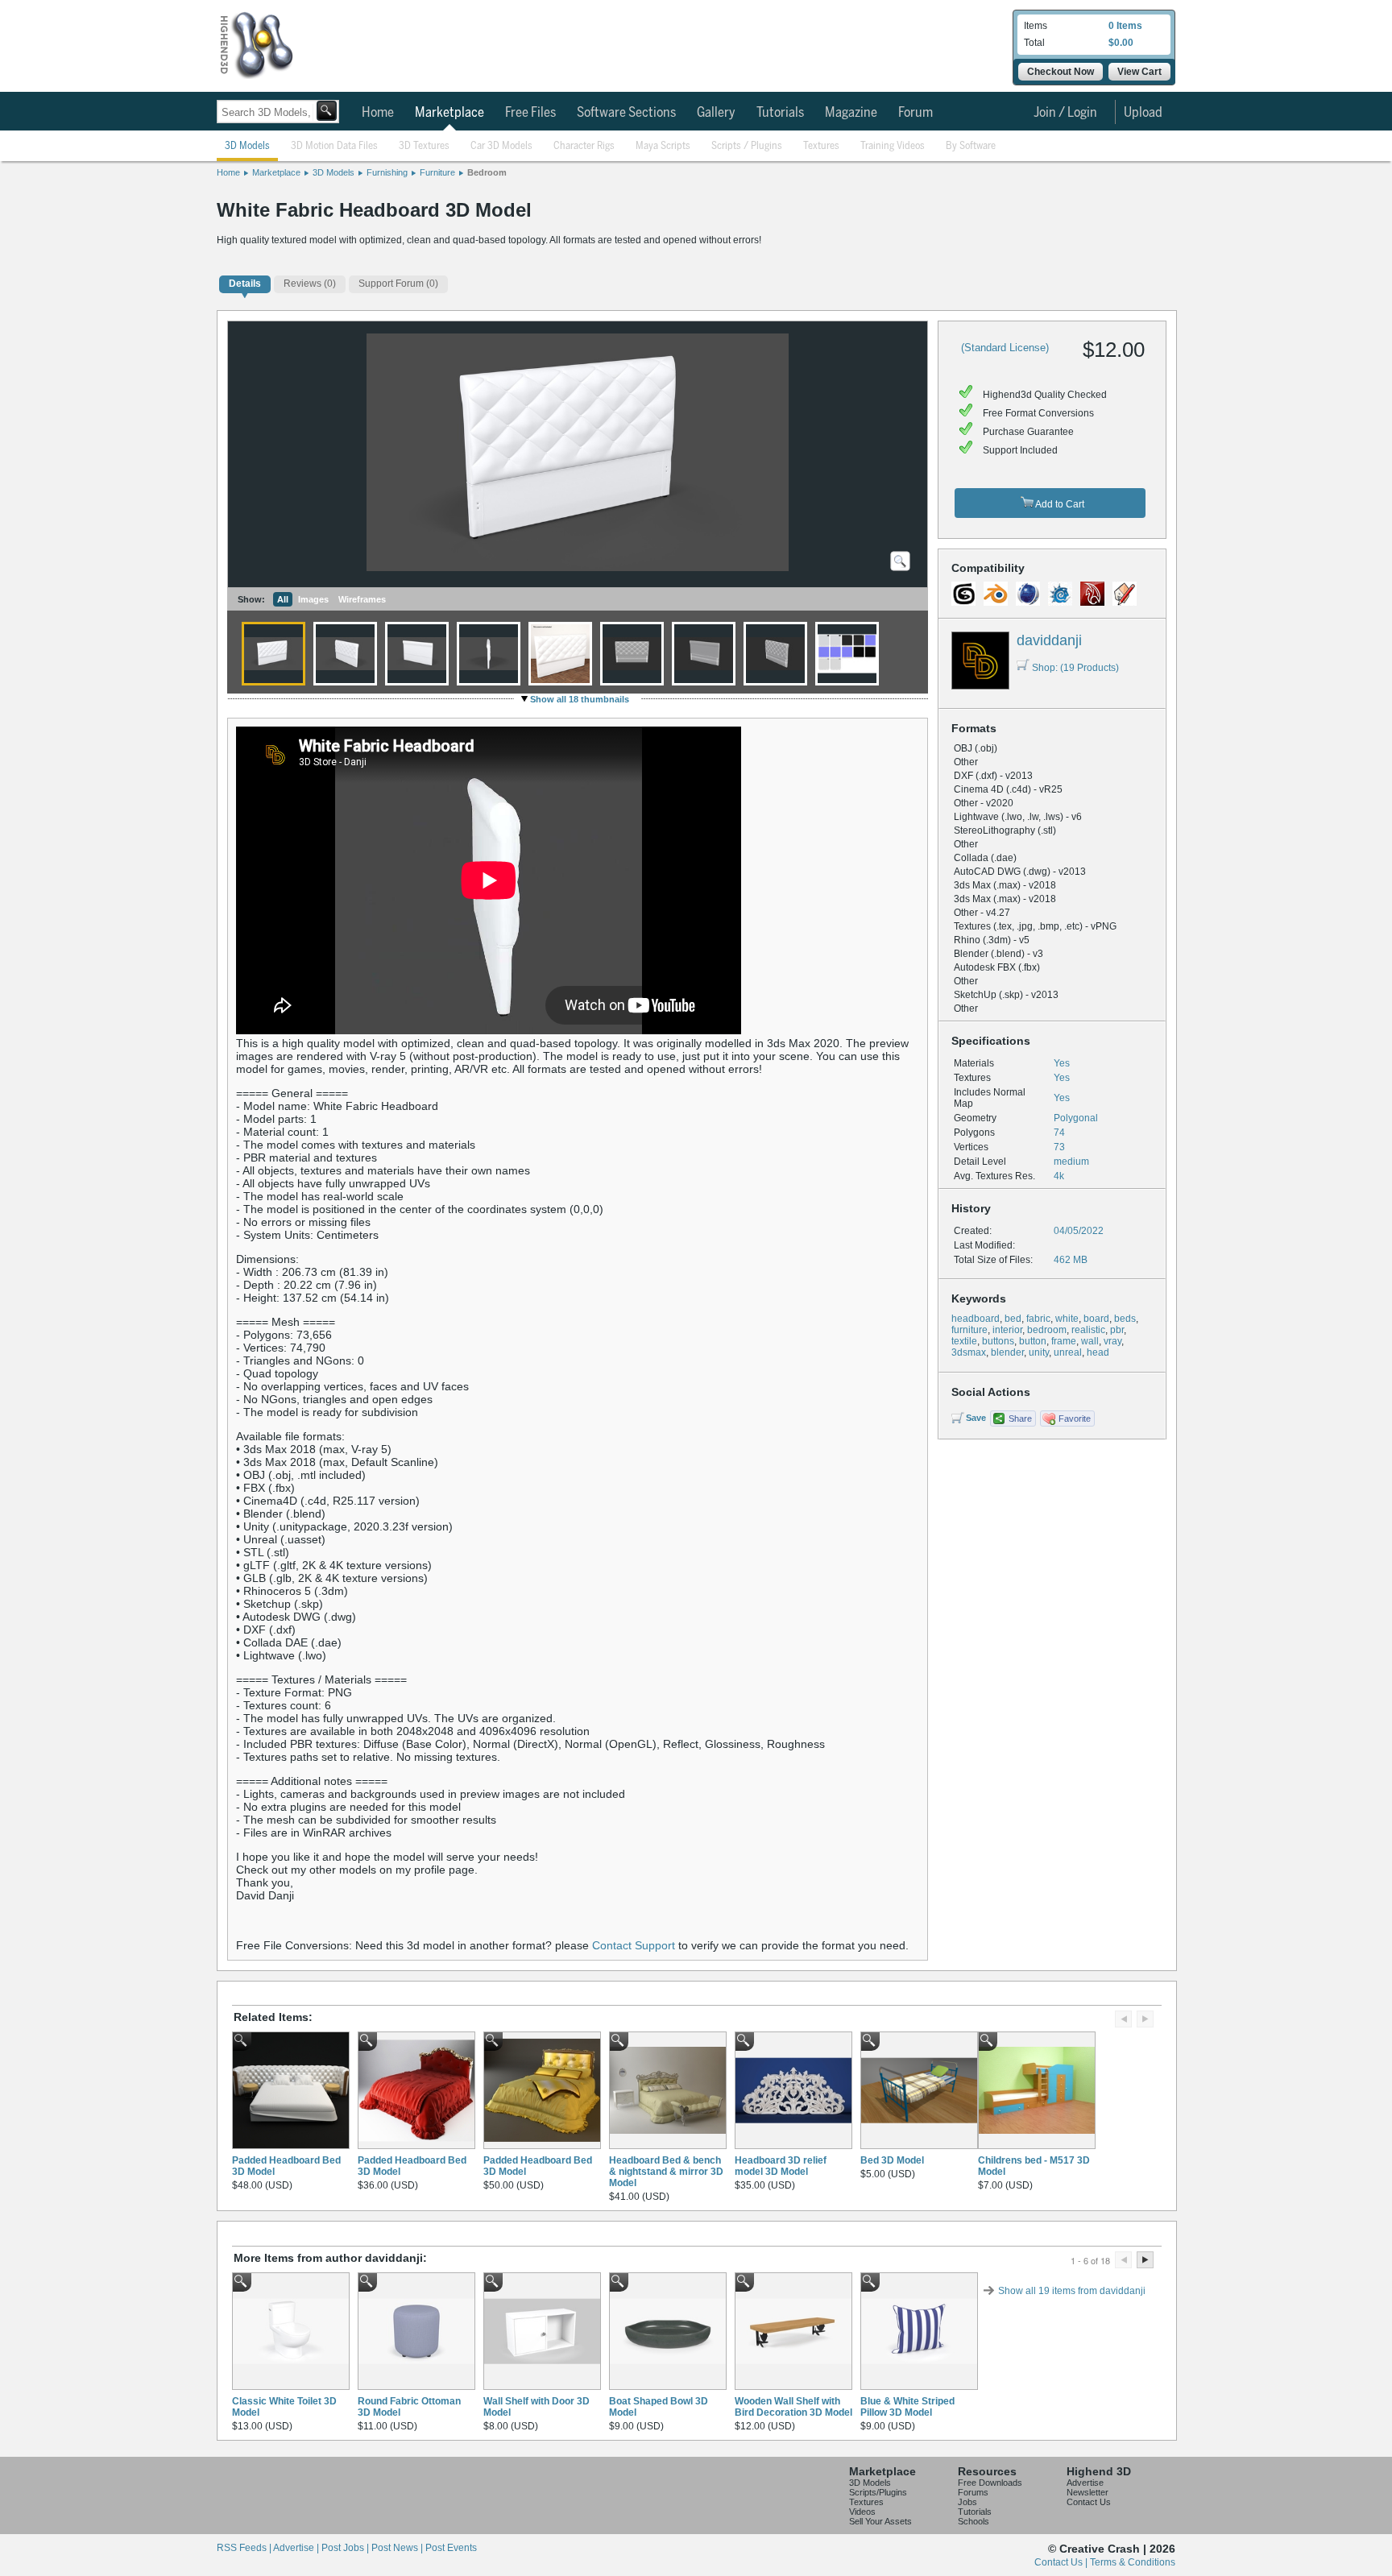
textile (964, 1341)
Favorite (1075, 1418)
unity (1039, 1352)
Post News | (398, 2548)
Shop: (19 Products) (1075, 668)
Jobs (967, 2502)
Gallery (716, 113)
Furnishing (387, 172)
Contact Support (634, 1945)
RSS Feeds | (245, 2548)
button (1033, 1341)
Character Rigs (584, 146)
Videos (862, 2512)
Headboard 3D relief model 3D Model (781, 2166)
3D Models (247, 146)
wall (1090, 1341)
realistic (1088, 1330)
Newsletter (1087, 2492)
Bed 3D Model (892, 2160)
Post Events (451, 2548)
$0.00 (1121, 43)
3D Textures (424, 146)
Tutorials (780, 113)
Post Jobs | (346, 2548)
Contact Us (1089, 2502)
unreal (1068, 1352)
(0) (310, 284)
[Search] (327, 111)
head (1098, 1352)
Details (245, 284)
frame (1064, 1341)
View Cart (1139, 72)
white (1067, 1319)
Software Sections (626, 113)
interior (1007, 1330)
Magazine (851, 113)
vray (1112, 1341)
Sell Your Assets (880, 2521)
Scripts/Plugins (878, 2492)
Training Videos (893, 146)
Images (313, 599)
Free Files (530, 113)
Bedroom (487, 172)
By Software (971, 146)
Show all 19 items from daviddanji (1072, 2291)
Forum (916, 113)
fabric (1038, 1319)
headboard (976, 1319)
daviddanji (1049, 640)
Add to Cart (1059, 504)
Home (378, 113)
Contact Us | (1062, 2562)
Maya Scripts (663, 146)
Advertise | (297, 2548)
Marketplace (449, 113)
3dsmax (969, 1352)
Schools (974, 2521)
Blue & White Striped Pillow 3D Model (907, 2407)
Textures (821, 146)
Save (976, 1418)
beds (1125, 1319)
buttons (998, 1341)
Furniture (437, 172)
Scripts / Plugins (747, 146)
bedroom (1047, 1330)
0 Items (1125, 26)
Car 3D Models (501, 146)
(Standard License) (1005, 348)
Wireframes (362, 599)
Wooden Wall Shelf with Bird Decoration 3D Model (793, 2407)
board (1096, 1319)
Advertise (1085, 2483)
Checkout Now (1061, 72)
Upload (1143, 113)
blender (1007, 1352)
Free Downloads (990, 2483)
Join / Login (1065, 113)
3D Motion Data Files (334, 146)
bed (1013, 1319)
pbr (1117, 1330)
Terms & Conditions (1133, 2562)
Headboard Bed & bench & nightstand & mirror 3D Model (666, 2172)
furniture (969, 1330)
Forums (973, 2492)
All (283, 599)
